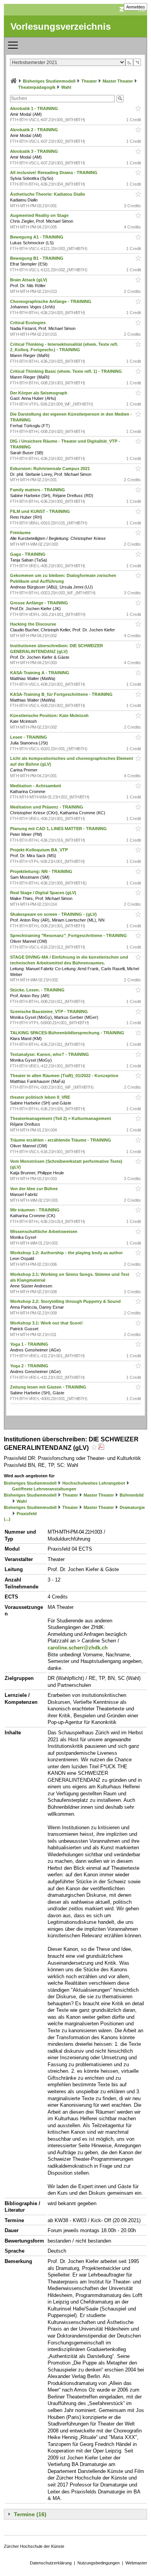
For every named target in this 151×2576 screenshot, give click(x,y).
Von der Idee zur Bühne (34, 1189)
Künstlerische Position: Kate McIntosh (50, 715)
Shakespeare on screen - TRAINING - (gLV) (54, 914)
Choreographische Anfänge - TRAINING (51, 301)
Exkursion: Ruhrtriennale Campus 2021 (51, 469)
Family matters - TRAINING (38, 490)
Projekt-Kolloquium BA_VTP (39, 850)
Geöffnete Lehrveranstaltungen (44, 1489)
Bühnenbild (132, 1495)
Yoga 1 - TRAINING (30, 1344)
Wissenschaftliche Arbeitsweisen (44, 1231)
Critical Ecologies (28, 323)
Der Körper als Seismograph (39, 393)
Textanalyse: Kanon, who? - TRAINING (50, 1054)
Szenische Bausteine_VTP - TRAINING (50, 1011)
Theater (89, 81)
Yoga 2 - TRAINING (30, 1366)
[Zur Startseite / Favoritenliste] (14, 81)
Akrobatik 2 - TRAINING (35, 130)
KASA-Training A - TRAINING (40, 673)
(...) (7, 1519)
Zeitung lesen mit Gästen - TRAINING (49, 1387)
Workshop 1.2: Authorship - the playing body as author (67, 1253)
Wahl (66, 87)
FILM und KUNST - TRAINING (41, 511)
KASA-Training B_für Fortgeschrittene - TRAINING (62, 694)
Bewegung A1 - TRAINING (37, 237)
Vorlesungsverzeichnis (61, 26)
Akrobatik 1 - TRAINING (35, 108)
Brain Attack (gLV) (29, 280)
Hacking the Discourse (34, 624)
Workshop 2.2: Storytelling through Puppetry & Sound (66, 1301)
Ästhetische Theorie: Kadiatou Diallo (48, 194)
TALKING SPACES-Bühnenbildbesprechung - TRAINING (68, 1033)
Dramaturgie (132, 1507)
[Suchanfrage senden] (120, 99)
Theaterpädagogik (37, 87)
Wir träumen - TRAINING (35, 1210)
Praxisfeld (27, 1514)
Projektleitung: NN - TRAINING (42, 871)
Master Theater (118, 81)
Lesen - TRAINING (29, 737)
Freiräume (21, 533)
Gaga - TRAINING (28, 554)
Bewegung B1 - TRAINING (37, 258)
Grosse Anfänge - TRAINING (40, 603)
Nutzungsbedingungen (99, 2563)
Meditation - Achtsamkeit (36, 786)
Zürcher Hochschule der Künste (34, 2546)
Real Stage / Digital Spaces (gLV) (44, 893)
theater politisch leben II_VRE (41, 1097)
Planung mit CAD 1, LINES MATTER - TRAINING (59, 829)
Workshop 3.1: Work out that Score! (47, 1323)
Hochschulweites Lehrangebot (94, 1483)
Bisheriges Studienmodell (49, 81)
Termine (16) (30, 2514)
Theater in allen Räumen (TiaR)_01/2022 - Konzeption (65, 1076)
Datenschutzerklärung (51, 2563)
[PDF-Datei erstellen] (101, 1448)
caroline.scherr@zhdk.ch (78, 1648)
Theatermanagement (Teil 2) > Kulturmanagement (61, 1118)
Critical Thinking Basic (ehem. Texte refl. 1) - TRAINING (67, 371)
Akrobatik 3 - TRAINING (35, 151)
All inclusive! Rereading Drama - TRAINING (54, 173)
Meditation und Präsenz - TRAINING (47, 807)
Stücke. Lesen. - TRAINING (38, 990)
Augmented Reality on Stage (40, 215)
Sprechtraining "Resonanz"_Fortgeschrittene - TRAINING (69, 935)
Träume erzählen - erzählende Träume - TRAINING (61, 1140)
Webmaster (136, 2563)
